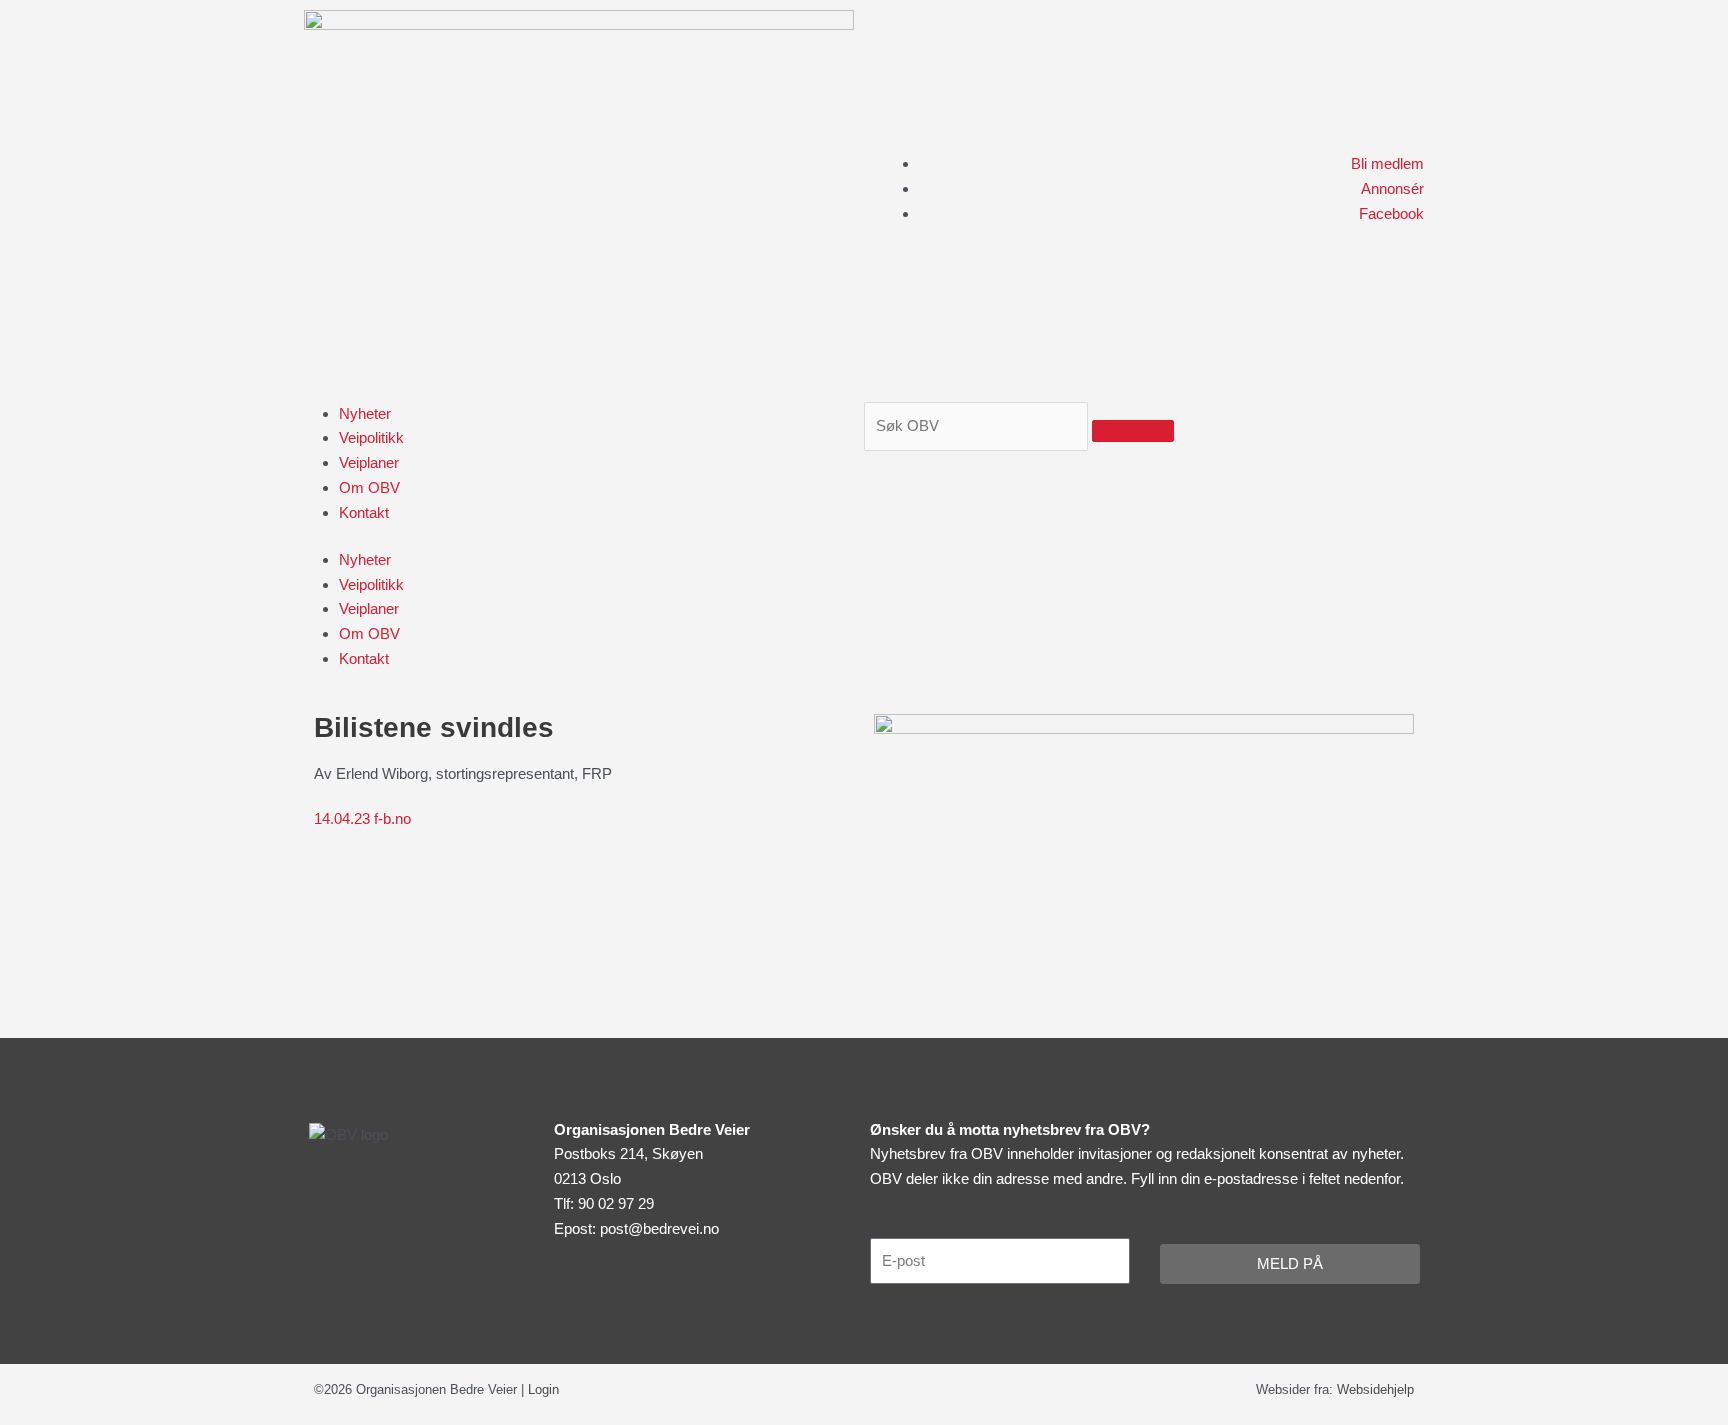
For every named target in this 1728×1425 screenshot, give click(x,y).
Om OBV (369, 487)
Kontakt (364, 512)
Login (543, 1389)
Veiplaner (369, 462)
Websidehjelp (1375, 1389)
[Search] (1133, 431)
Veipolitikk (371, 437)
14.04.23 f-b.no (362, 818)
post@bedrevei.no (659, 1228)
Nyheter (365, 413)
